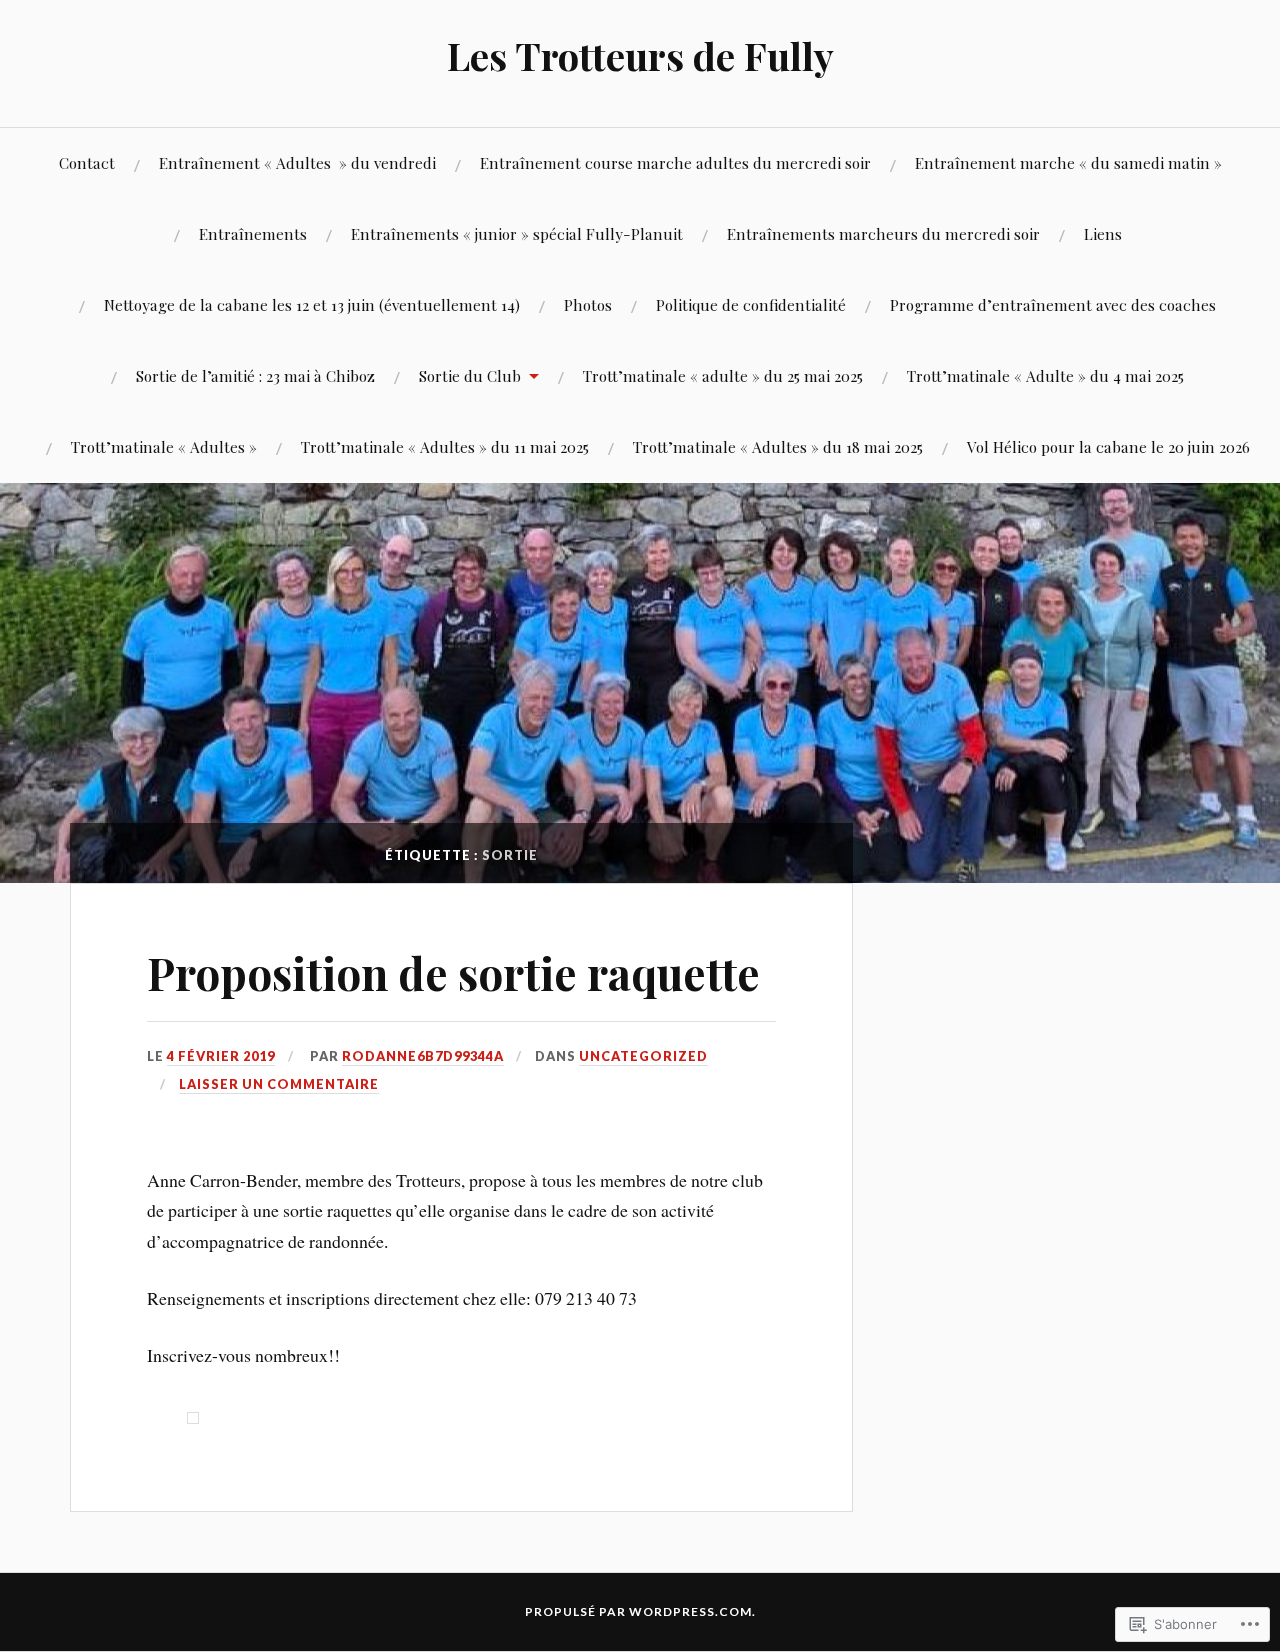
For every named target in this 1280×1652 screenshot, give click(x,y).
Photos (588, 304)
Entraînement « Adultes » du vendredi (297, 162)
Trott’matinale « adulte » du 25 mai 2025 (723, 375)
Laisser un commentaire (279, 1084)
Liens (1103, 233)
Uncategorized (643, 1056)
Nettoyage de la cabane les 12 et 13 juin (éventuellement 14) (312, 304)
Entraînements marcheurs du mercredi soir (883, 233)
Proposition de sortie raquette (453, 972)
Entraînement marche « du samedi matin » (1068, 162)
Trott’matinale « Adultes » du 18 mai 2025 (778, 446)
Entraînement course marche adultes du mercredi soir (675, 162)
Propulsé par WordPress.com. (640, 1611)
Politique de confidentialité (751, 304)
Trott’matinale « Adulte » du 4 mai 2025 (1045, 375)
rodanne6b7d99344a (423, 1056)
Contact (87, 162)
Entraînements (253, 233)
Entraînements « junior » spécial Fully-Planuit (517, 233)
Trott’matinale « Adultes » (164, 446)
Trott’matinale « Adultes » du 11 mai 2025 (445, 446)
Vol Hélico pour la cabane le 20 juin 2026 (1108, 446)
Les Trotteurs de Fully (640, 55)
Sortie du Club (470, 375)
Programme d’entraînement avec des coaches (1053, 304)
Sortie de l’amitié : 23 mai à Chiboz (255, 375)
